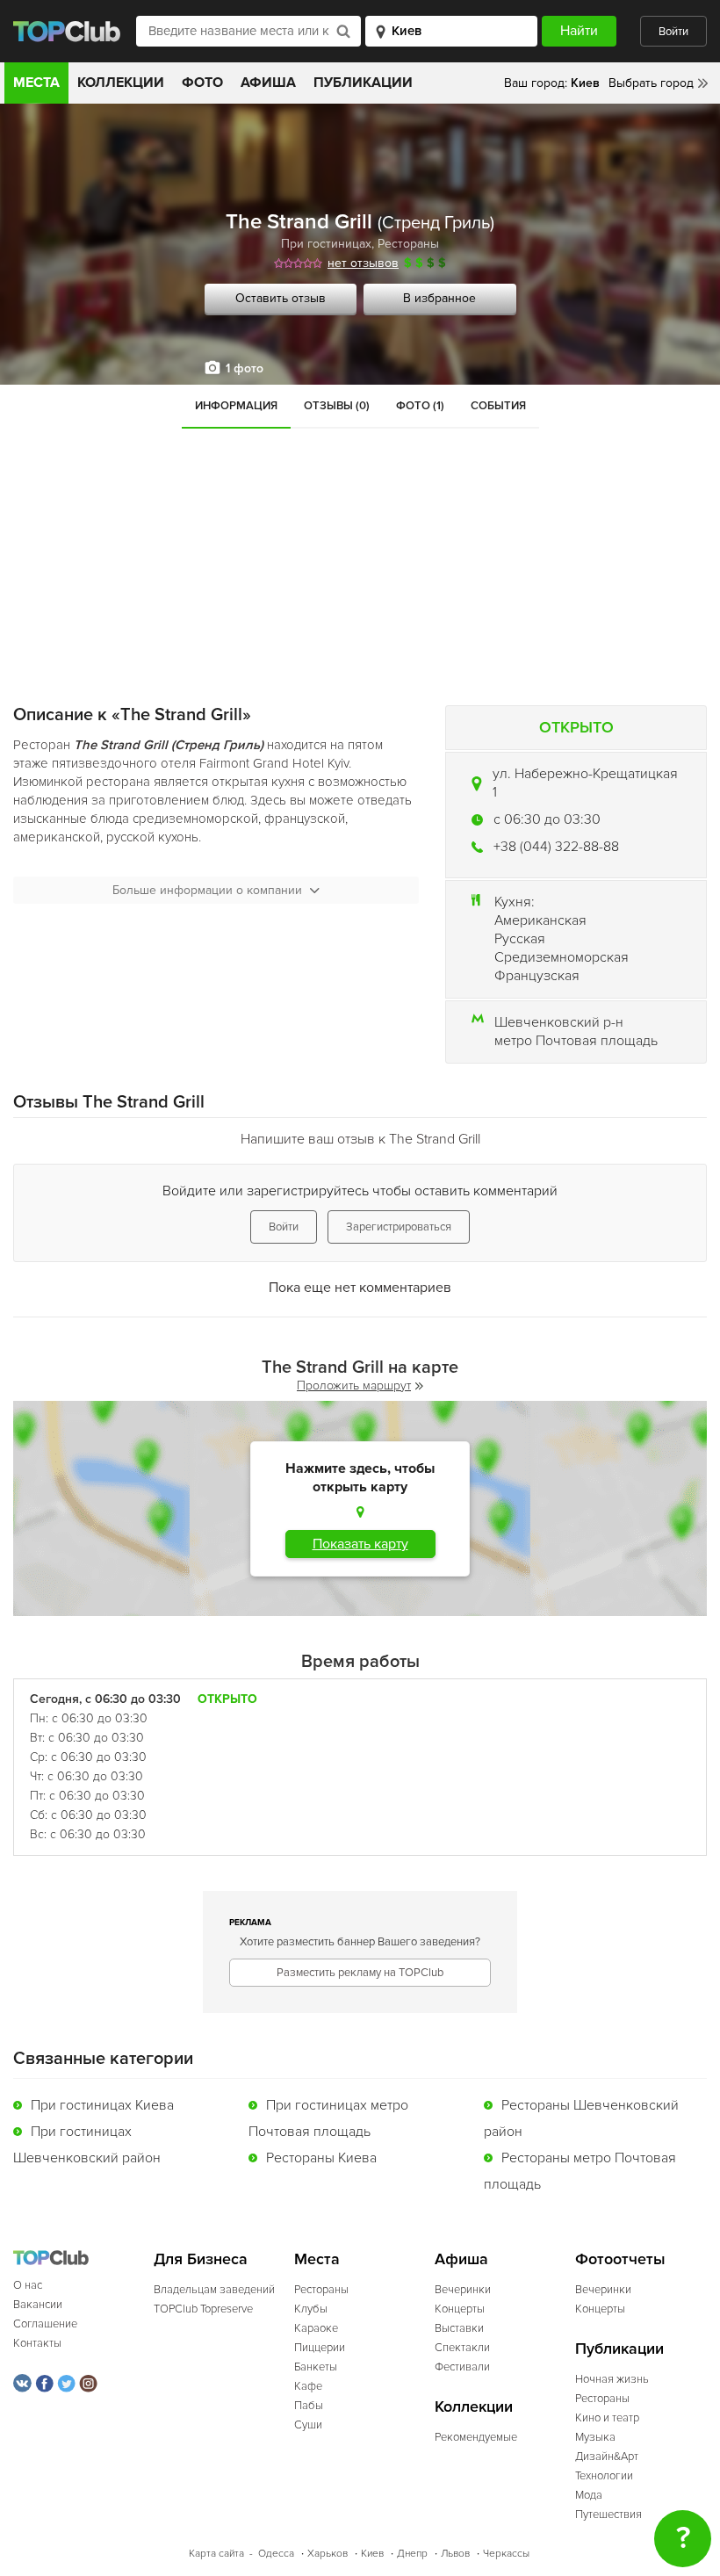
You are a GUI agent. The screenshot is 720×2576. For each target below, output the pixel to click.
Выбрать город (651, 83)
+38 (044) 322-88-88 (556, 847)
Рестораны (408, 244)
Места (36, 83)
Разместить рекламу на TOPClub (360, 1973)
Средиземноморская (562, 957)
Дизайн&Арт (607, 2457)
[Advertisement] (360, 560)
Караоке (316, 2328)
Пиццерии (320, 2348)
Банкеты (316, 2367)
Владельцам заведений (214, 2290)
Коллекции (121, 83)
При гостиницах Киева (102, 2105)
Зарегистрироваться (399, 1227)
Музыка (595, 2437)
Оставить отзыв (281, 298)
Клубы (311, 2309)
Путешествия (608, 2515)
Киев (372, 2554)
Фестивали (462, 2367)
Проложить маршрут (354, 1385)
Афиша (268, 83)
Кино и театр (607, 2418)
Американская (540, 920)
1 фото (245, 368)
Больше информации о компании (207, 890)
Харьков (328, 2554)
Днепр (412, 2554)
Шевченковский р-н (559, 1022)
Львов (455, 2554)
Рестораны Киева (321, 2158)
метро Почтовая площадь (576, 1041)
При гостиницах (326, 244)
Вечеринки (463, 2290)
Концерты (460, 2309)
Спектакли (462, 2348)
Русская (520, 939)
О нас (28, 2285)
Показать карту (360, 1544)
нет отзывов (363, 263)
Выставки (459, 2328)
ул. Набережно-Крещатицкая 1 (585, 783)
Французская (537, 976)
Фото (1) (420, 406)
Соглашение (45, 2324)
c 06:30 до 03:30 (547, 819)
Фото (202, 83)
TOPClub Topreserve (203, 2309)
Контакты (37, 2343)
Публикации (363, 83)
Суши (308, 2425)
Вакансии (38, 2305)
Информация (236, 406)
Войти (673, 32)
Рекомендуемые (476, 2437)
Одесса (276, 2554)
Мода (589, 2495)
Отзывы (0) (337, 406)
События (498, 406)
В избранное (439, 298)
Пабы (309, 2406)
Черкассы (506, 2554)
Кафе (308, 2386)
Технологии (604, 2476)
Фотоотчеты (620, 2259)
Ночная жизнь (612, 2379)
